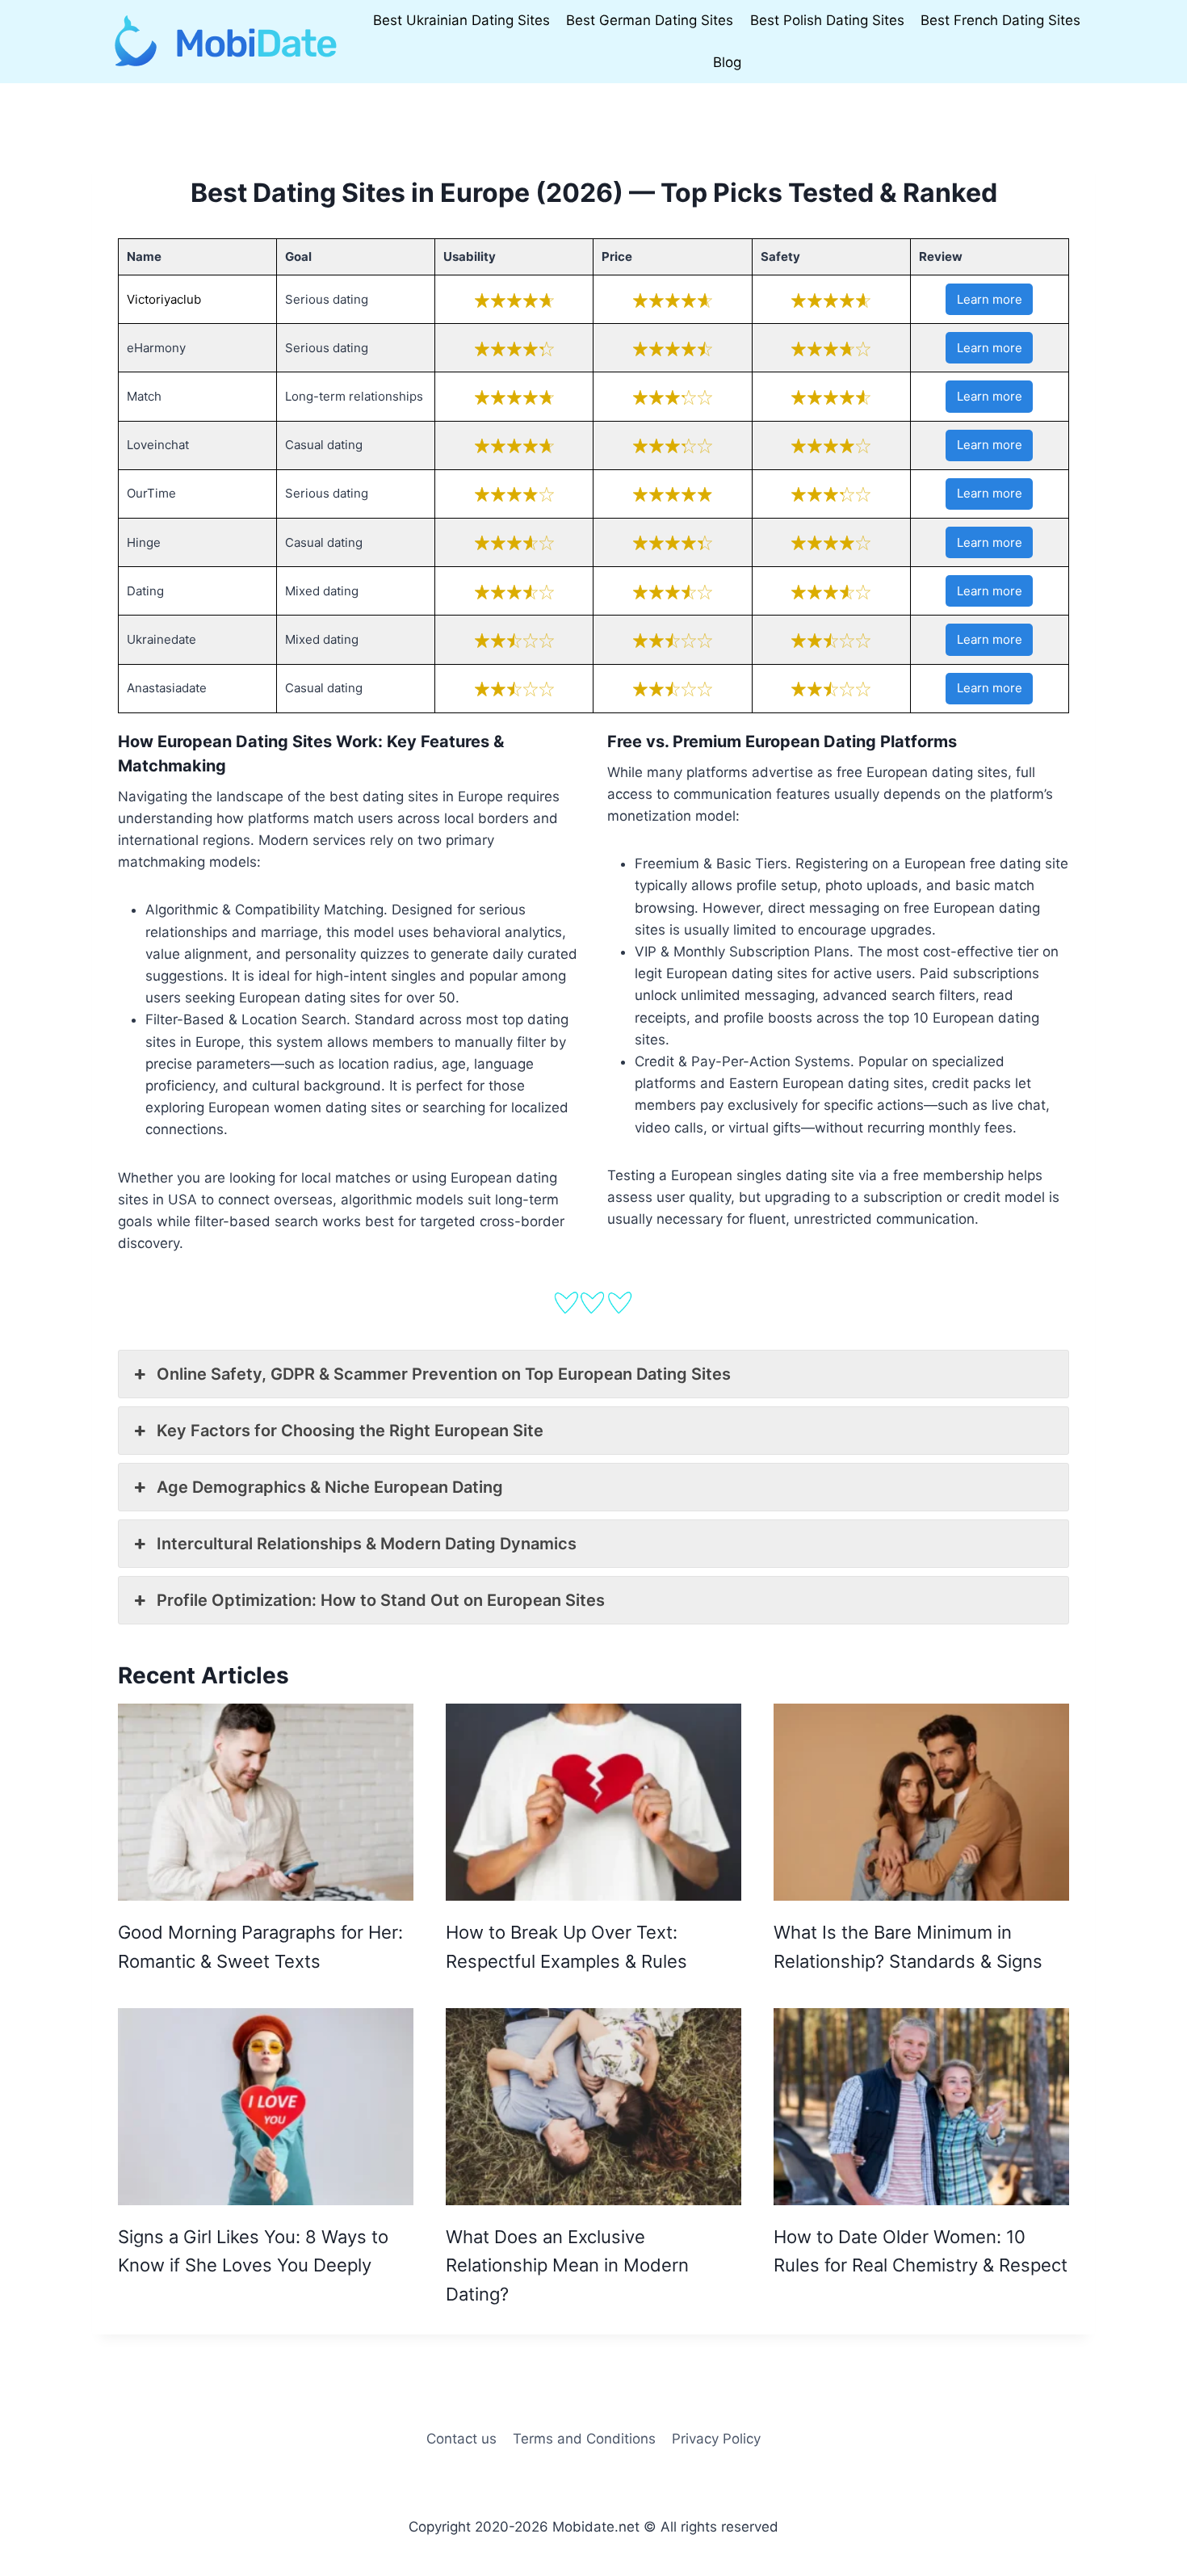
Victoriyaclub (164, 299)
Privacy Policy (716, 2439)
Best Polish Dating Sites (827, 20)
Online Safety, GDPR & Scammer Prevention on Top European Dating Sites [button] (444, 1374)
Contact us (461, 2439)
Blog (727, 62)
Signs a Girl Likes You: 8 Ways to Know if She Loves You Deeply (253, 2251)
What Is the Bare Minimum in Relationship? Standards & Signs (908, 1946)
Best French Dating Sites (1000, 20)
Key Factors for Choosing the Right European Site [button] (350, 1431)
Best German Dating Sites (650, 20)
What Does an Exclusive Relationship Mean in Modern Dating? (567, 2265)
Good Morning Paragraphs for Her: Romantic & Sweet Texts (260, 1946)
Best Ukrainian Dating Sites (461, 20)
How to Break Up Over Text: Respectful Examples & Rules (566, 1946)
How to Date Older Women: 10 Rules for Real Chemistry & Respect (921, 2251)
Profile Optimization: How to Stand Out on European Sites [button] (381, 1600)
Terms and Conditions (584, 2439)
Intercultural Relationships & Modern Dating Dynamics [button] (367, 1544)
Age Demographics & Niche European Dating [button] (330, 1487)
